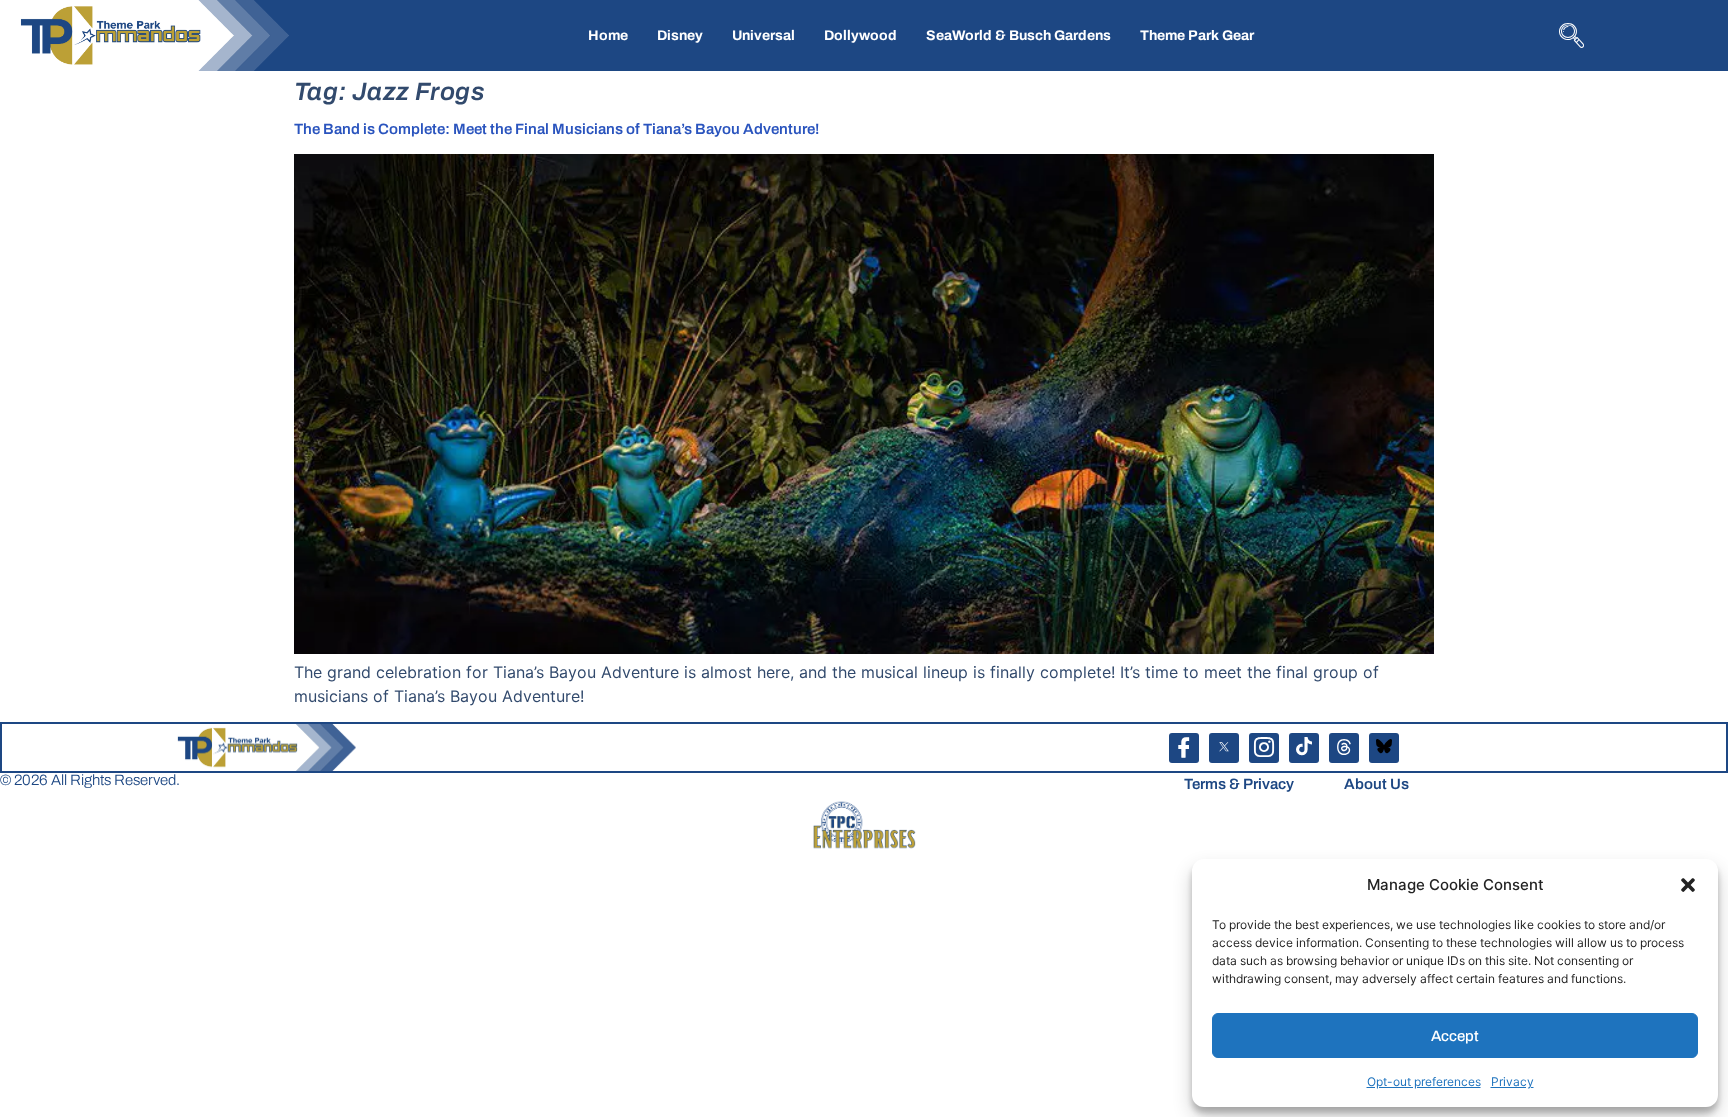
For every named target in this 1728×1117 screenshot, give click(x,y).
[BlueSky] (1384, 748)
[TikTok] (1304, 748)
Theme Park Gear (1197, 35)
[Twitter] (1224, 748)
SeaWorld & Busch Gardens (1018, 35)
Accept (1455, 1036)
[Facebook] (1184, 748)
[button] (1688, 885)
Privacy (1512, 1081)
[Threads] (1344, 748)
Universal (763, 35)
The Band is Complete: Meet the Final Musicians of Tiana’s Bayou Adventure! (556, 129)
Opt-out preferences (1424, 1081)
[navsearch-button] (1569, 33)
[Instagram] (1264, 748)
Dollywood (860, 35)
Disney (680, 35)
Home (608, 35)
